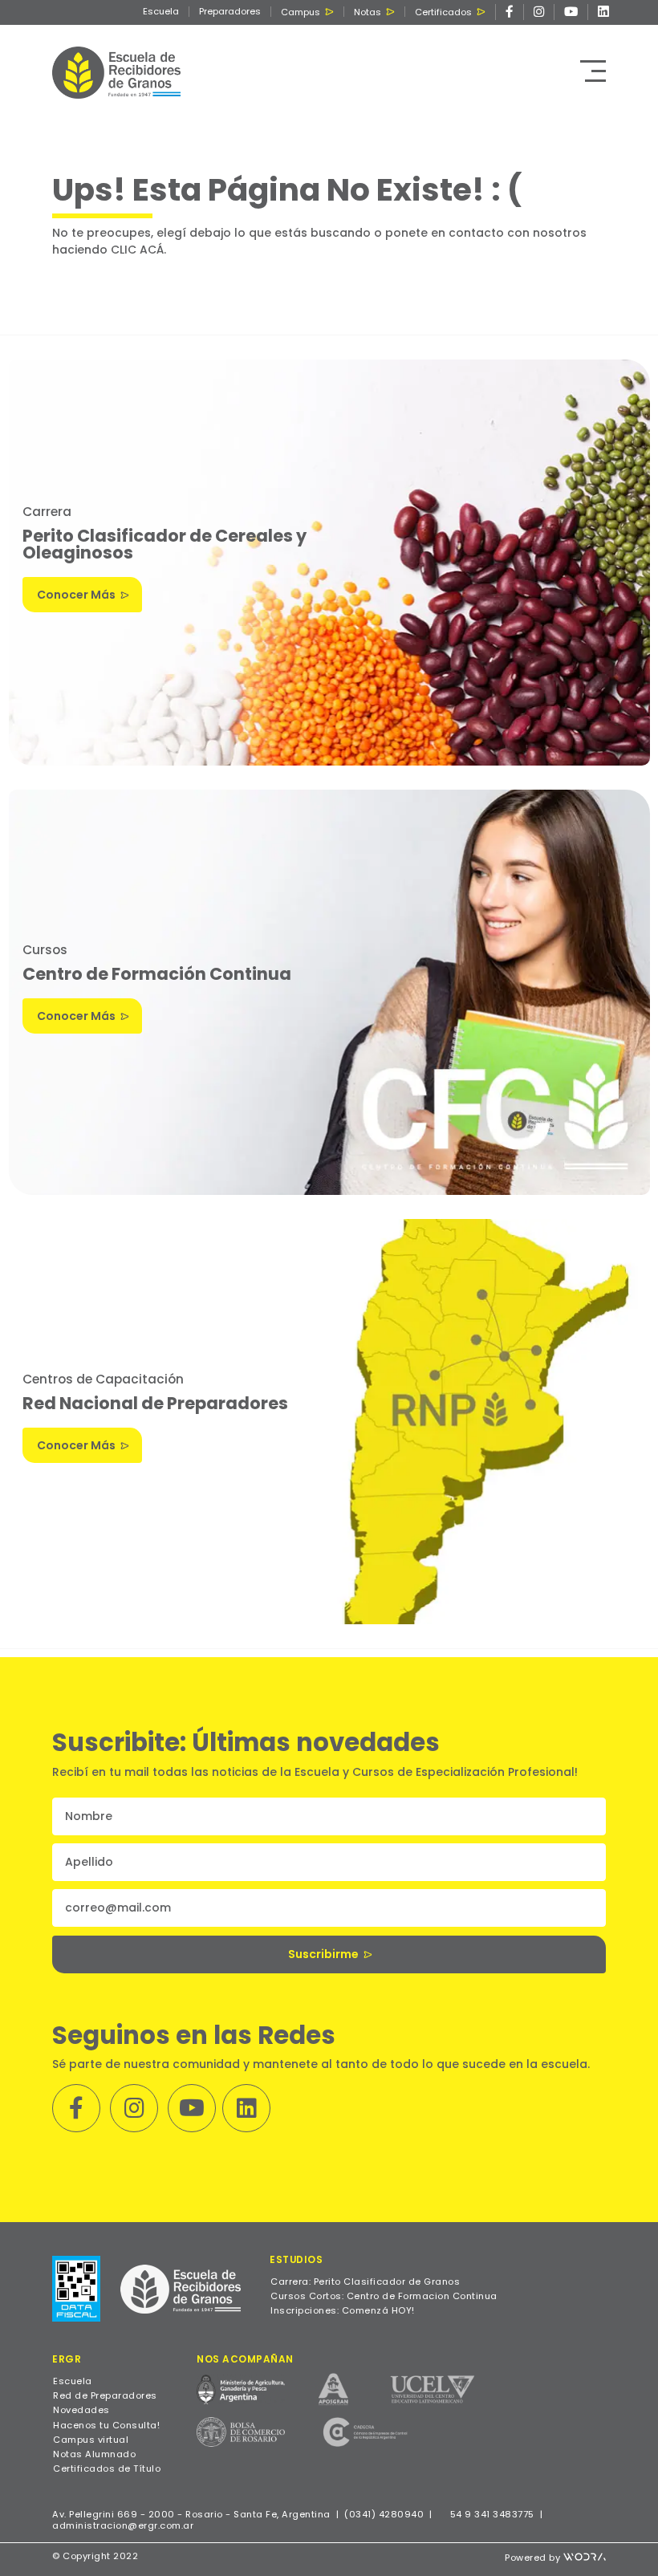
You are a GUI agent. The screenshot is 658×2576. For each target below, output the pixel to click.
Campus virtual (91, 2440)
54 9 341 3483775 (491, 2514)
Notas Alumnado (94, 2454)
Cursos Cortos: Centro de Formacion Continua (384, 2296)
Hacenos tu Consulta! (106, 2425)
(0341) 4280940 (384, 2514)
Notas (368, 12)
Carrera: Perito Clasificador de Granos (365, 2281)
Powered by (534, 2558)
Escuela (161, 12)
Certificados (443, 12)
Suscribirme (323, 1954)
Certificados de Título (107, 2468)
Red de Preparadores (105, 2395)
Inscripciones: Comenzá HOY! (343, 2310)
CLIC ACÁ (137, 250)
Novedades (81, 2410)
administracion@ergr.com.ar (123, 2525)
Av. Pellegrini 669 (95, 2514)
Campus (301, 12)
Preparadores (230, 12)
